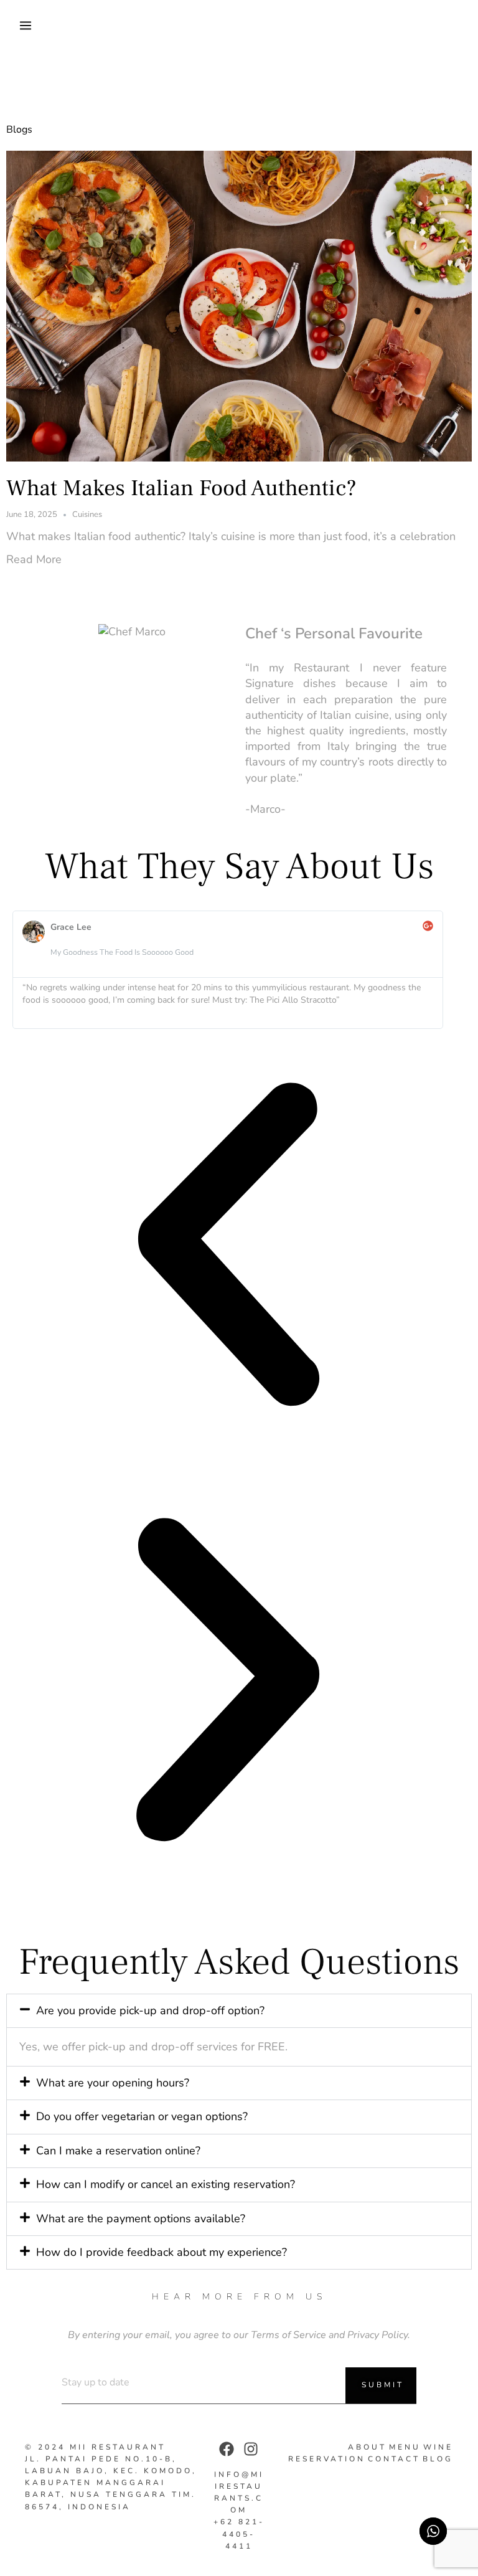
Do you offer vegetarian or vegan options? (142, 2116)
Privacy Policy (377, 2335)
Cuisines (87, 515)
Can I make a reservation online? (118, 2151)
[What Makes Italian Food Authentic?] (239, 305)
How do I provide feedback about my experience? (162, 2252)
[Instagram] (251, 2449)
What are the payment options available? (141, 2218)
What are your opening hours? (113, 2083)
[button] (228, 1247)
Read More (34, 560)
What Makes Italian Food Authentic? (181, 488)
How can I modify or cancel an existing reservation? (166, 2184)
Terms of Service (288, 2335)
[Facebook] (227, 2449)
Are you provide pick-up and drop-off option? (150, 2010)
